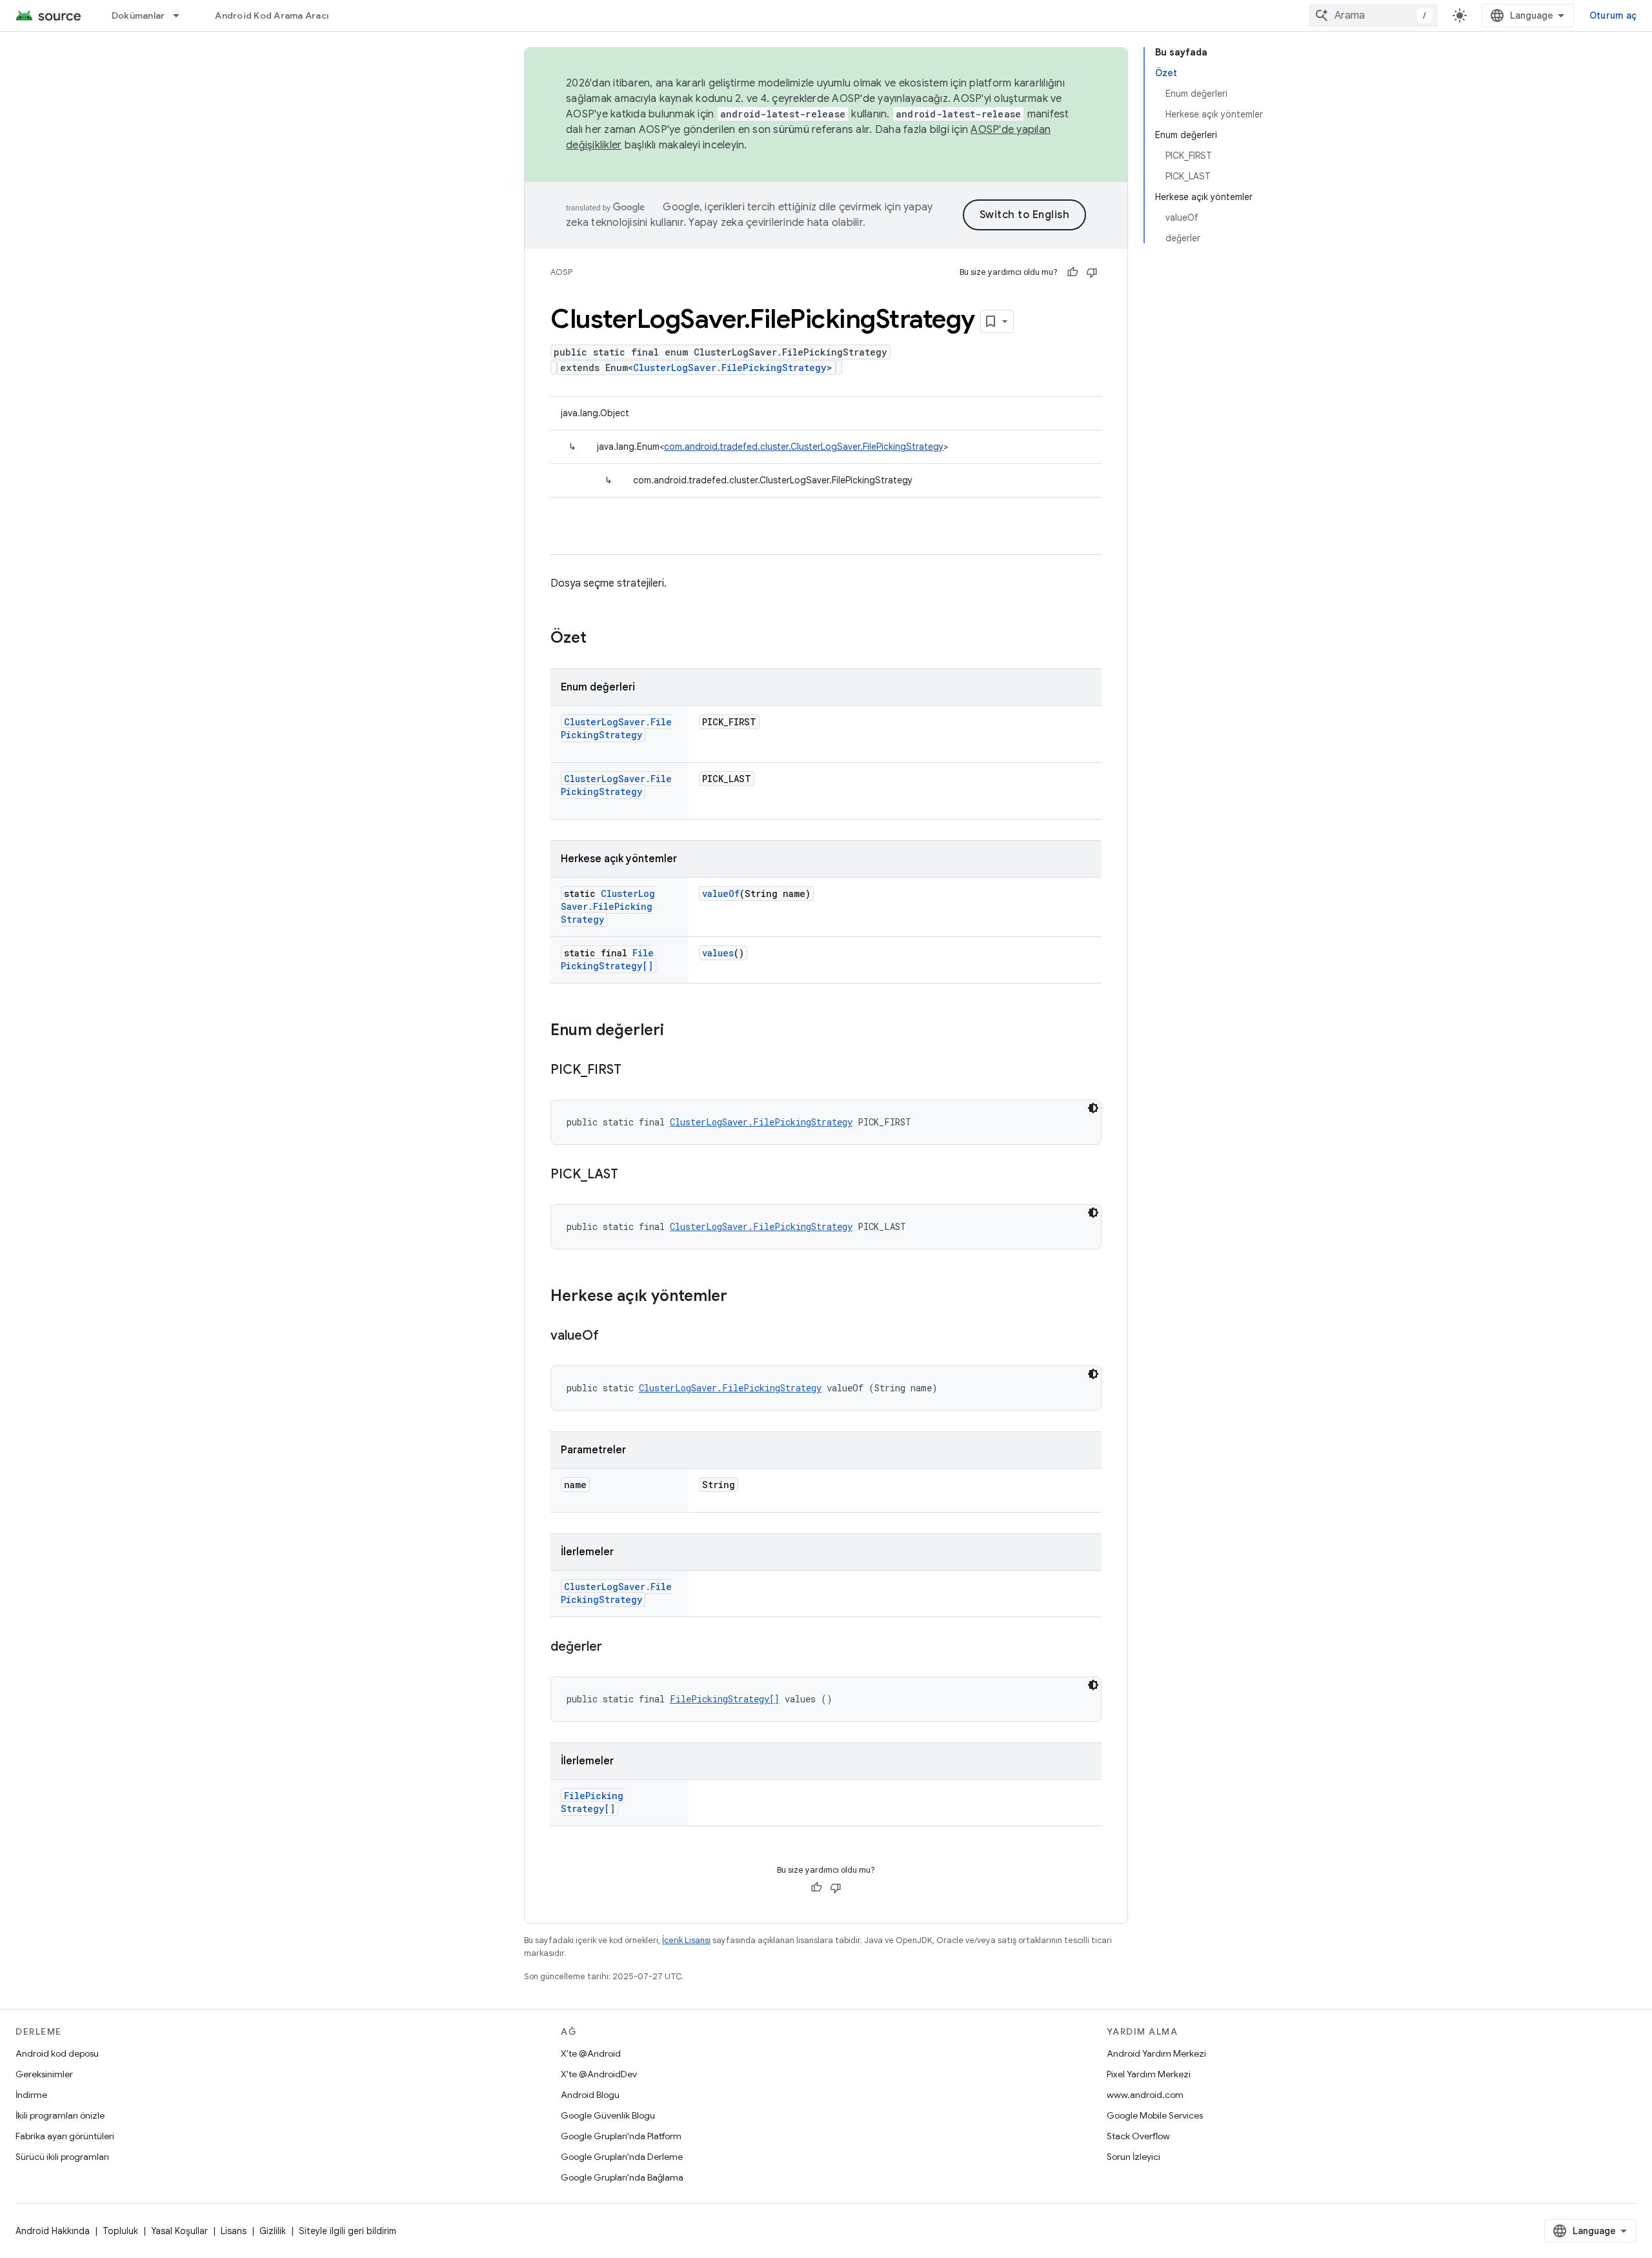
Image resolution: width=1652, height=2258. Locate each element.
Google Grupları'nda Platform (621, 2136)
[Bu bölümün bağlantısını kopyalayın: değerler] (615, 1648)
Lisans (234, 2231)
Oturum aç (1613, 15)
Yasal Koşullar (179, 2231)
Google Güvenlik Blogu (608, 2115)
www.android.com (1145, 2095)
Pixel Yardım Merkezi (1149, 2074)
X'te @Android (591, 2053)
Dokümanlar (138, 15)
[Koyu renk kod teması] (1093, 1108)
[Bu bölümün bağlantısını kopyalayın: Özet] (599, 639)
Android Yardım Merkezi (1156, 2053)
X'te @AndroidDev (599, 2074)
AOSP (561, 272)
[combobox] (1373, 15)
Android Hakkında (53, 2231)
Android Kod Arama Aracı (272, 15)
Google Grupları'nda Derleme (622, 2157)
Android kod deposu (57, 2053)
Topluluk (120, 2231)
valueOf (721, 893)
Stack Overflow (1138, 2136)
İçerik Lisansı (686, 1940)
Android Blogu (590, 2095)
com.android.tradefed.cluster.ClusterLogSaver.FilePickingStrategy (804, 447)
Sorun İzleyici (1133, 2157)
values (718, 953)
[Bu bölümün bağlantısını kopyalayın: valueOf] (612, 1336)
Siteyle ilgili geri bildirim (348, 2231)
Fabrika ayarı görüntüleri (65, 2136)
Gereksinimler (44, 2074)
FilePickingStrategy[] (607, 959)
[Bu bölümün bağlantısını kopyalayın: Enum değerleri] (677, 1031)
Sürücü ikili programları (62, 2157)
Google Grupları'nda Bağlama (622, 2177)
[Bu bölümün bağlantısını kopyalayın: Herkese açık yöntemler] (740, 1297)
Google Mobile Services (1155, 2115)
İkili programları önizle (60, 2115)
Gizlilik (273, 2231)
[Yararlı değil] (1092, 272)
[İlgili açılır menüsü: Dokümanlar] (182, 15)
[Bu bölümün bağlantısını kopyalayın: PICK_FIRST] (634, 1071)
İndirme (31, 2095)
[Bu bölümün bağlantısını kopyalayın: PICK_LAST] (631, 1175)
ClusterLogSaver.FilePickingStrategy (730, 368)
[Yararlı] (1073, 272)
